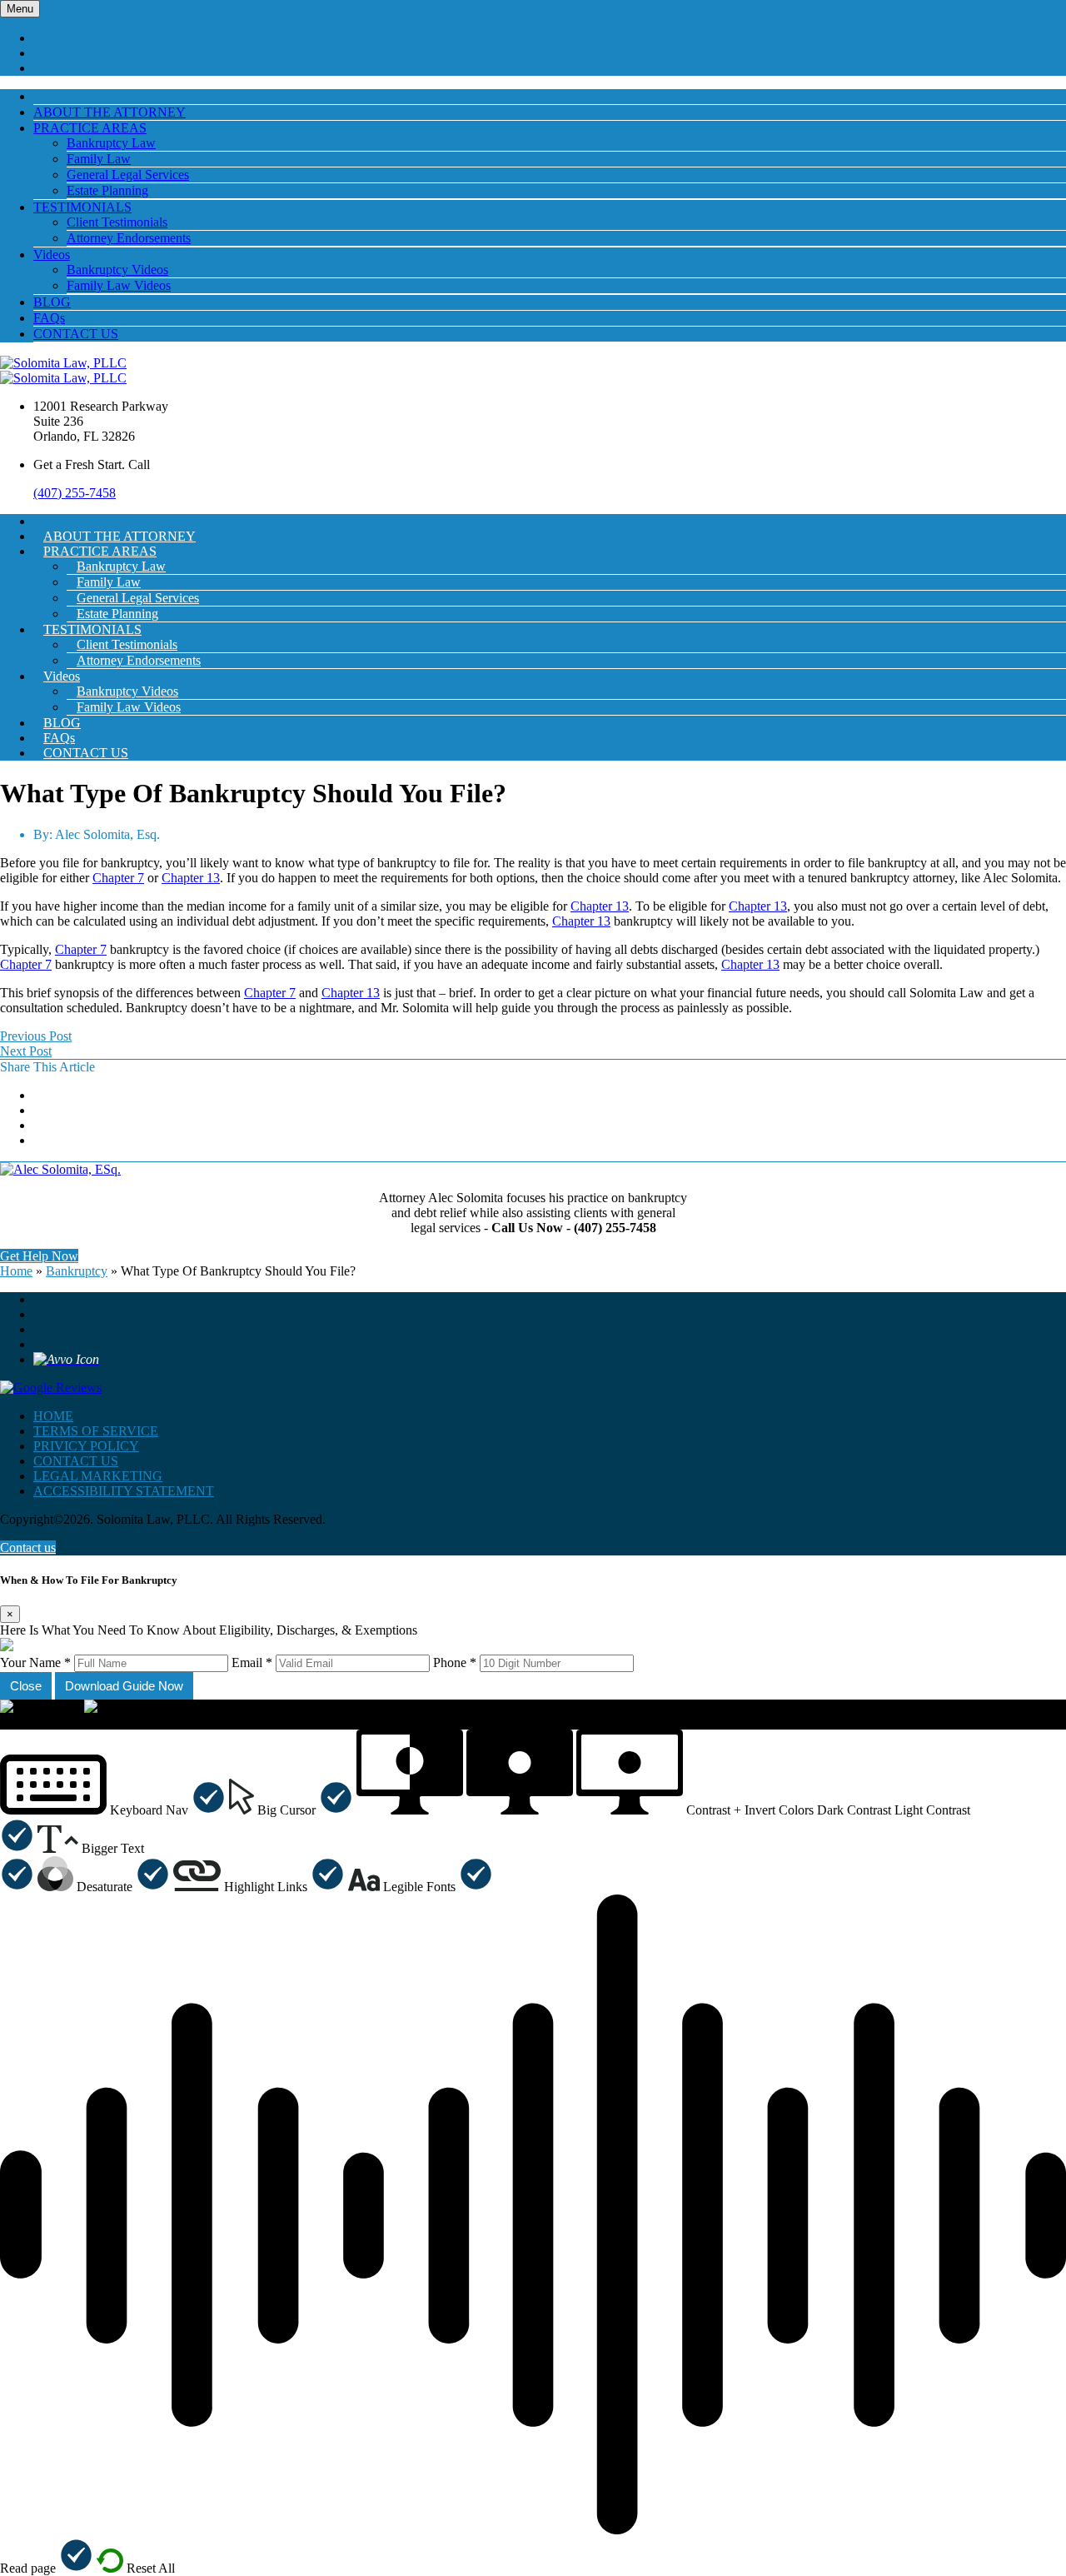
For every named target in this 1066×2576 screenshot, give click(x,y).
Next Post (26, 1051)
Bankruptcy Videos (117, 270)
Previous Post (36, 1036)
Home (16, 1271)
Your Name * (35, 1662)
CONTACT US (76, 334)
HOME (53, 1416)
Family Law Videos (119, 285)
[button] (113, 1810)
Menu (20, 9)
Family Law (99, 159)
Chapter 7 (118, 878)
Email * (252, 1662)
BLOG (52, 302)
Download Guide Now (124, 1686)
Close (26, 1686)
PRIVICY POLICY (86, 1446)
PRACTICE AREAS (90, 128)
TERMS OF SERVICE (96, 1431)
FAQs (49, 318)
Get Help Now (39, 1256)
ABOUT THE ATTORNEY (110, 112)
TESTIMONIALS (82, 207)
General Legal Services (128, 175)
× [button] (4, 1722)
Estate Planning (107, 190)
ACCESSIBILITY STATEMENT (124, 1491)
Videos (52, 255)
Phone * (455, 1662)
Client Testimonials (117, 222)
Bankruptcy (77, 1271)
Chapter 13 (191, 878)
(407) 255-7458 (75, 493)
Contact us (28, 1548)
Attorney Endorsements (129, 238)
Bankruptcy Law (111, 143)
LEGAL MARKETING (98, 1476)
